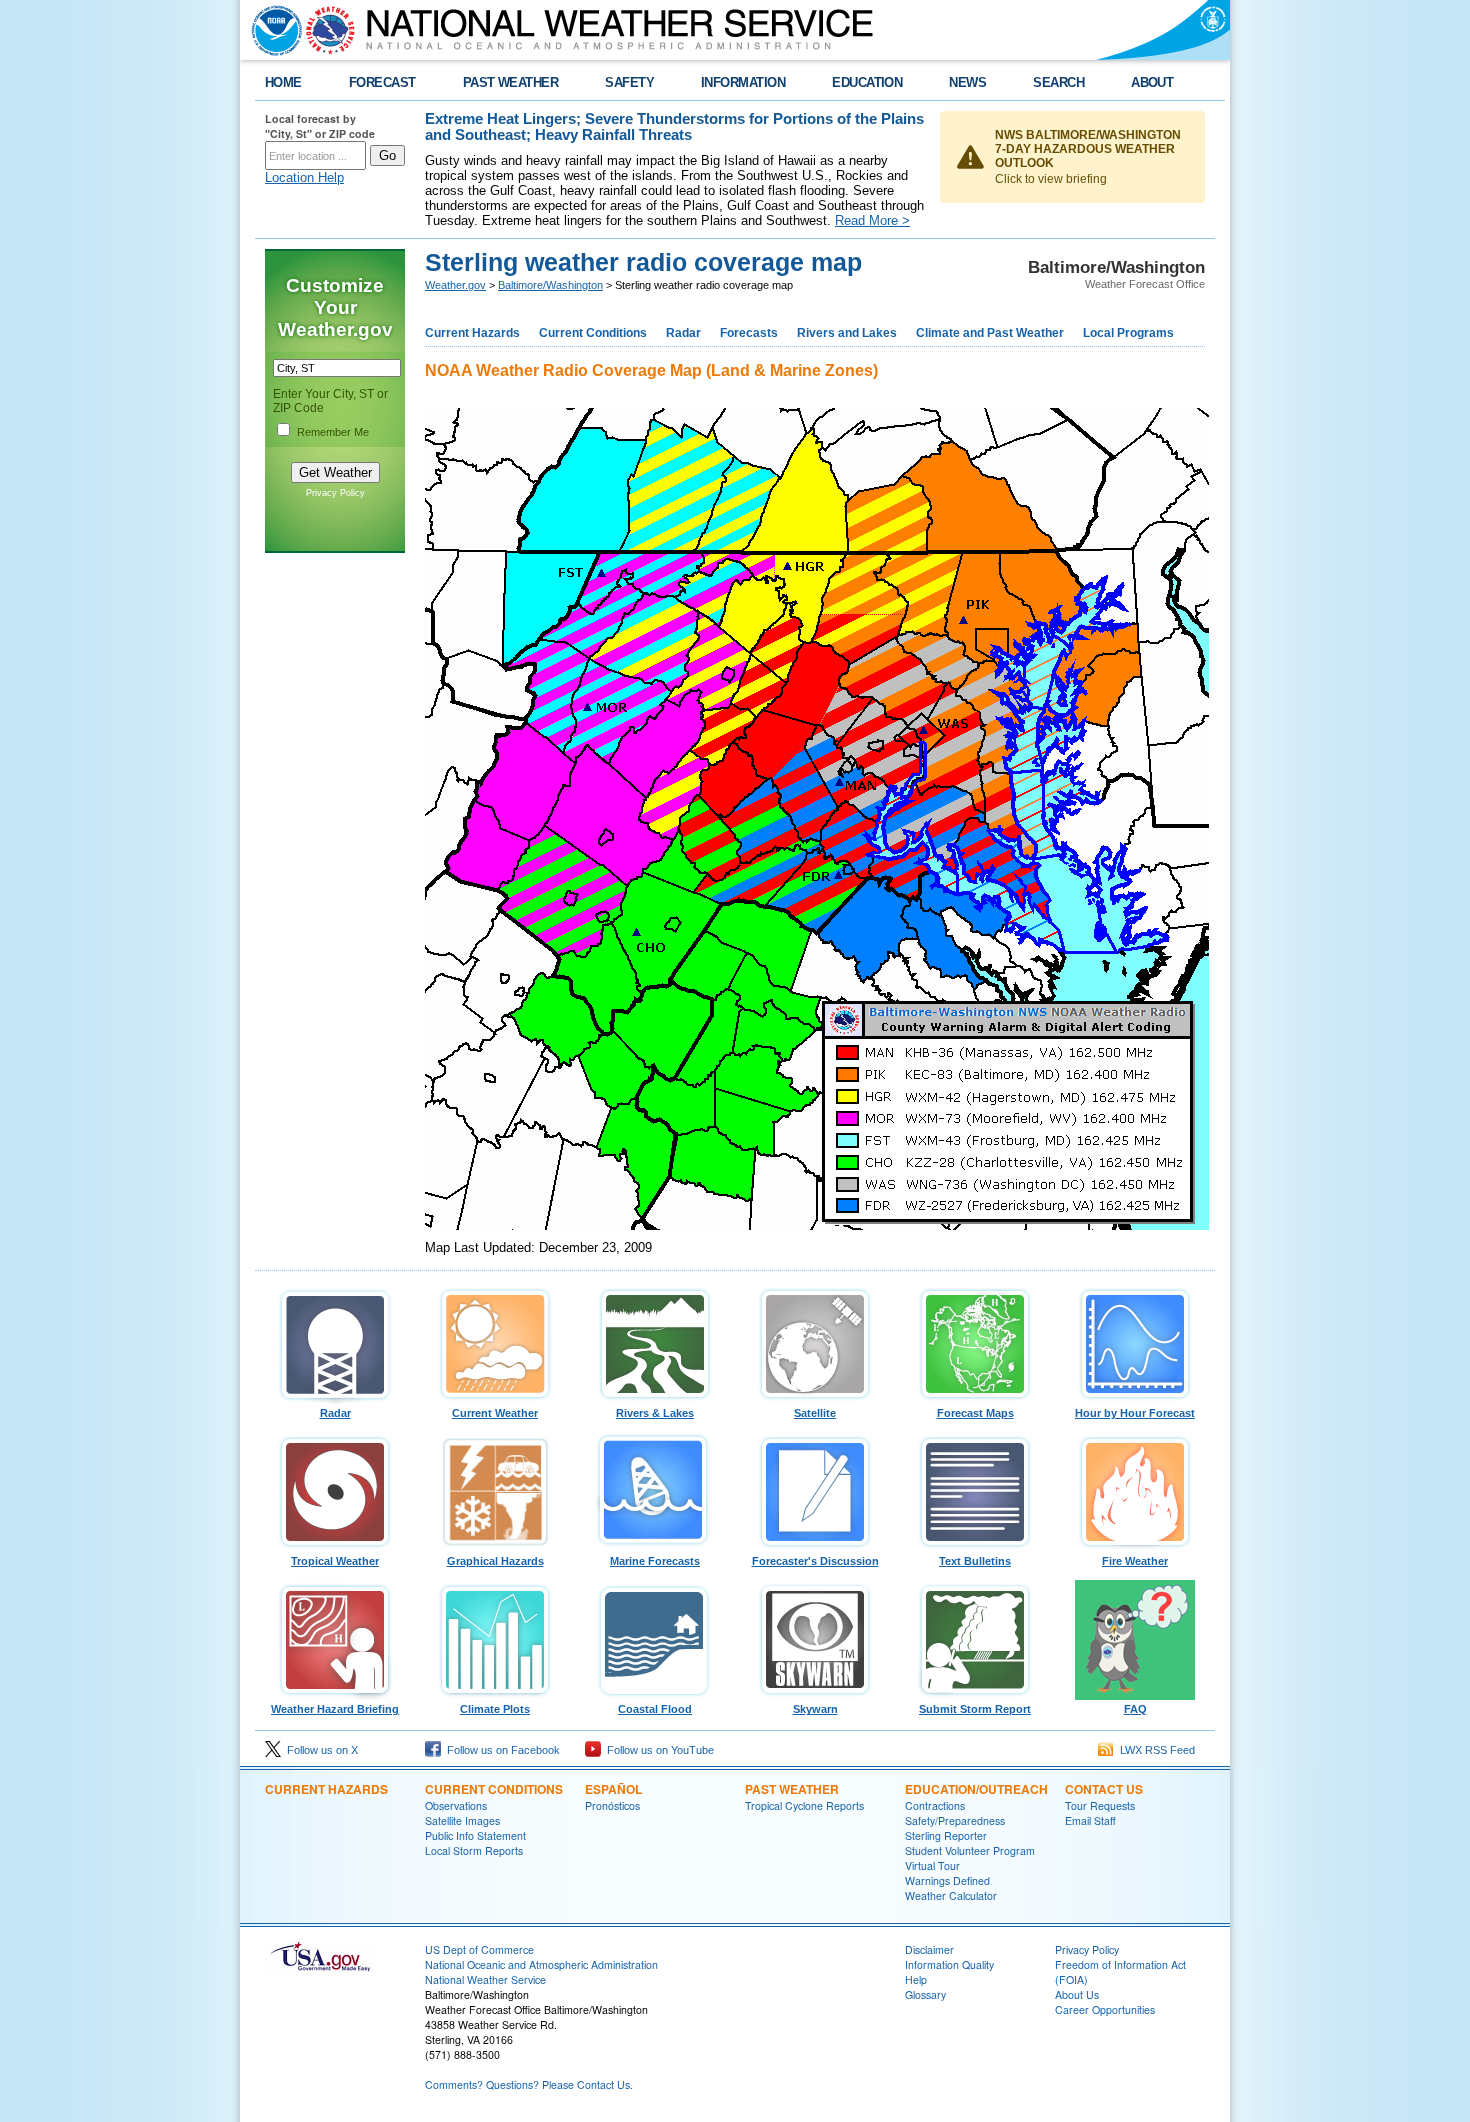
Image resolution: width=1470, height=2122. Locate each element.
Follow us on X (319, 1750)
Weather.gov (455, 285)
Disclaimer (929, 1949)
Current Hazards (472, 333)
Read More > (872, 220)
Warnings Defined (947, 1880)
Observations (456, 1805)
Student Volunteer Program (970, 1850)
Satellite (815, 1413)
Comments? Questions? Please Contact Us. (529, 2084)
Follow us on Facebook (500, 1750)
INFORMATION (743, 82)
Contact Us (1104, 1789)
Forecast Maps (975, 1413)
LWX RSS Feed (1154, 1750)
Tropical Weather (335, 1561)
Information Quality (949, 1964)
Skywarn (815, 1709)
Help (916, 1979)
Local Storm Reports (474, 1850)
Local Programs (1128, 333)
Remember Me (333, 432)
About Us (1077, 1994)
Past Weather (792, 1789)
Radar (683, 333)
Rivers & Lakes (655, 1413)
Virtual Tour (932, 1865)
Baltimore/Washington (550, 285)
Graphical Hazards (495, 1561)
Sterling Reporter (946, 1835)
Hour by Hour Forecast (1135, 1413)
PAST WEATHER (511, 82)
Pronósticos (612, 1805)
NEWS (967, 82)
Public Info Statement (475, 1835)
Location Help (304, 177)
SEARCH (1058, 82)
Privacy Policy (335, 493)
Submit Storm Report (975, 1709)
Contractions (935, 1805)
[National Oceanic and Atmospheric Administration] (272, 30)
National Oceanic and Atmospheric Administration (541, 1964)
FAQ (1135, 1709)
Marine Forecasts (655, 1561)
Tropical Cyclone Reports (804, 1805)
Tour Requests (1100, 1805)
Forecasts (749, 333)
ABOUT (1152, 82)
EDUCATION (867, 82)
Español (613, 1789)
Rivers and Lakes (847, 333)
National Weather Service (485, 1979)
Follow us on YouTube (657, 1750)
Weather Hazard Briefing (335, 1709)
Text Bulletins (975, 1561)
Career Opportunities (1105, 2009)
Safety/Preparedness (955, 1820)
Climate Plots (495, 1709)
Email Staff (1090, 1820)
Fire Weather (1135, 1561)
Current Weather (495, 1413)
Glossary (925, 1994)
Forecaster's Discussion (815, 1561)
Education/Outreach (976, 1789)
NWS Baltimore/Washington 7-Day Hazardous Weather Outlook (1088, 149)
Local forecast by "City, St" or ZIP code (320, 126)
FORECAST (382, 82)
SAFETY (629, 82)
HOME (283, 82)
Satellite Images (462, 1820)
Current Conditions (593, 333)
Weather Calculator (951, 1895)
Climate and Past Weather (990, 333)
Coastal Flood (655, 1709)
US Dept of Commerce (479, 1949)
